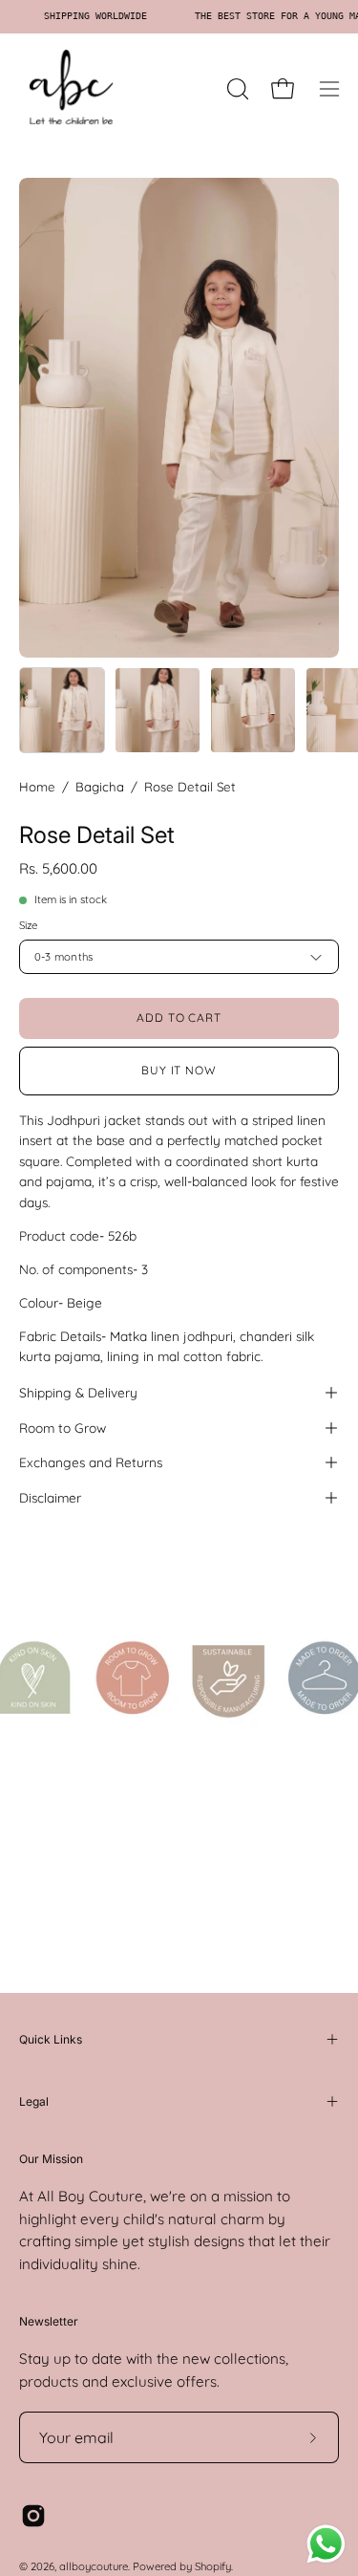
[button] (236, 89)
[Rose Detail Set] (62, 710)
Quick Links (51, 2039)
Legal (34, 2101)
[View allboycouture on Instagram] (33, 2516)
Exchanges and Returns (91, 1462)
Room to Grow (63, 1428)
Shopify (213, 2566)
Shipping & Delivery (78, 1392)
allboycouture (94, 2566)
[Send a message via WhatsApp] (326, 2544)
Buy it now (179, 1070)
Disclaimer (50, 1497)
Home (37, 787)
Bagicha (100, 787)
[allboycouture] (72, 89)
